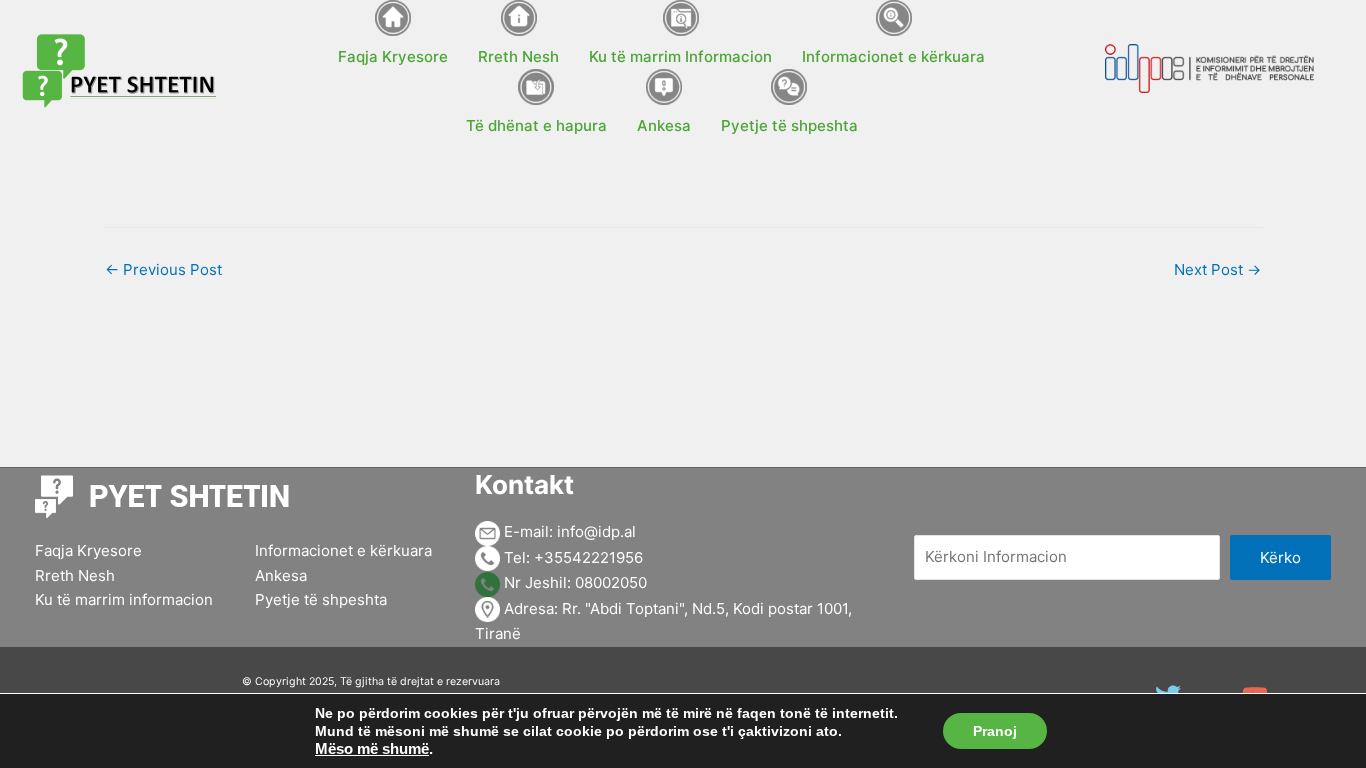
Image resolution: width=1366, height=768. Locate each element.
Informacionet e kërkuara (343, 550)
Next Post (1217, 269)
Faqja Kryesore (88, 550)
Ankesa (281, 575)
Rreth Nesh (75, 575)
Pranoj (995, 731)
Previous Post (163, 269)
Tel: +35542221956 (571, 557)
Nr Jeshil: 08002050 (573, 582)
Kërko (1280, 557)
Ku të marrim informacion (124, 599)
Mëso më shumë (372, 749)
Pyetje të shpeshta (321, 599)
